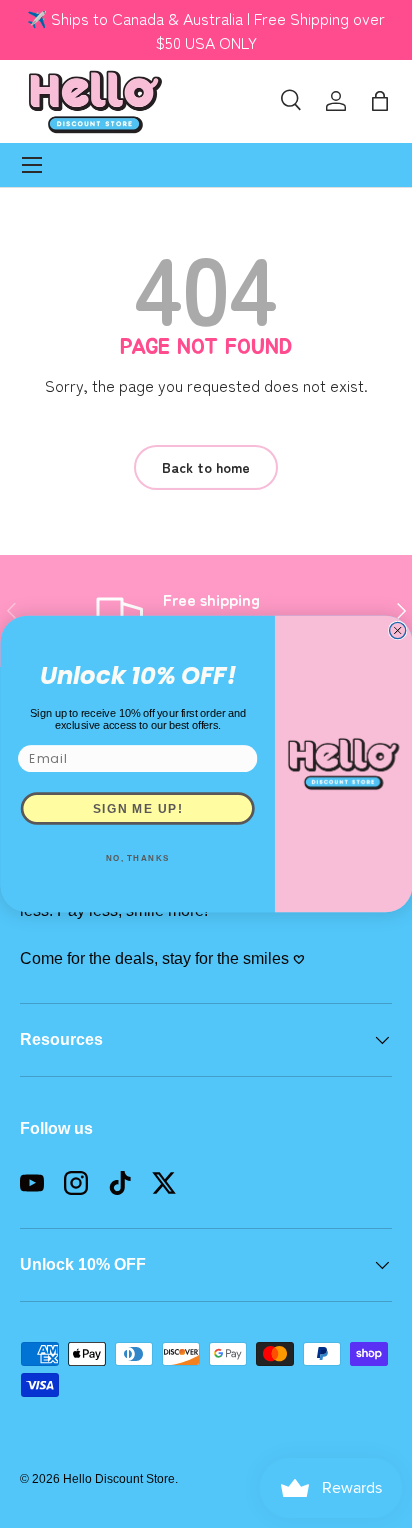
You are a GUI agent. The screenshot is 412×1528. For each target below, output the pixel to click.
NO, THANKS (137, 857)
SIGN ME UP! (137, 807)
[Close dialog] (397, 630)
